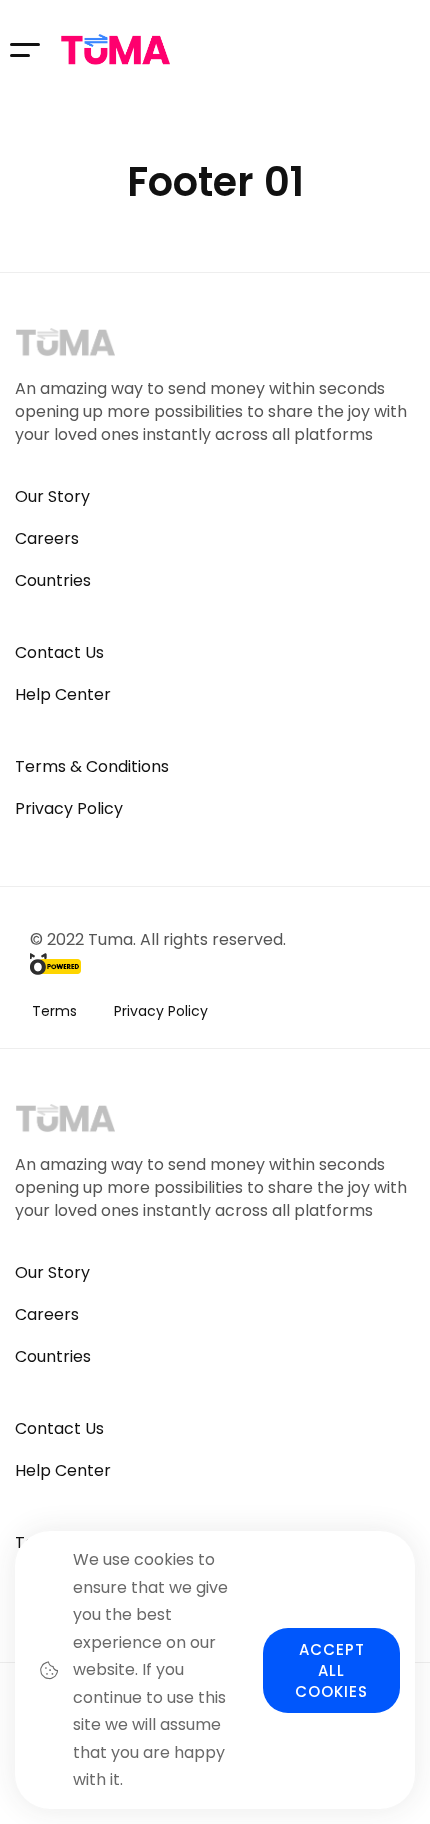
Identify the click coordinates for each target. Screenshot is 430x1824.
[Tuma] (115, 49)
